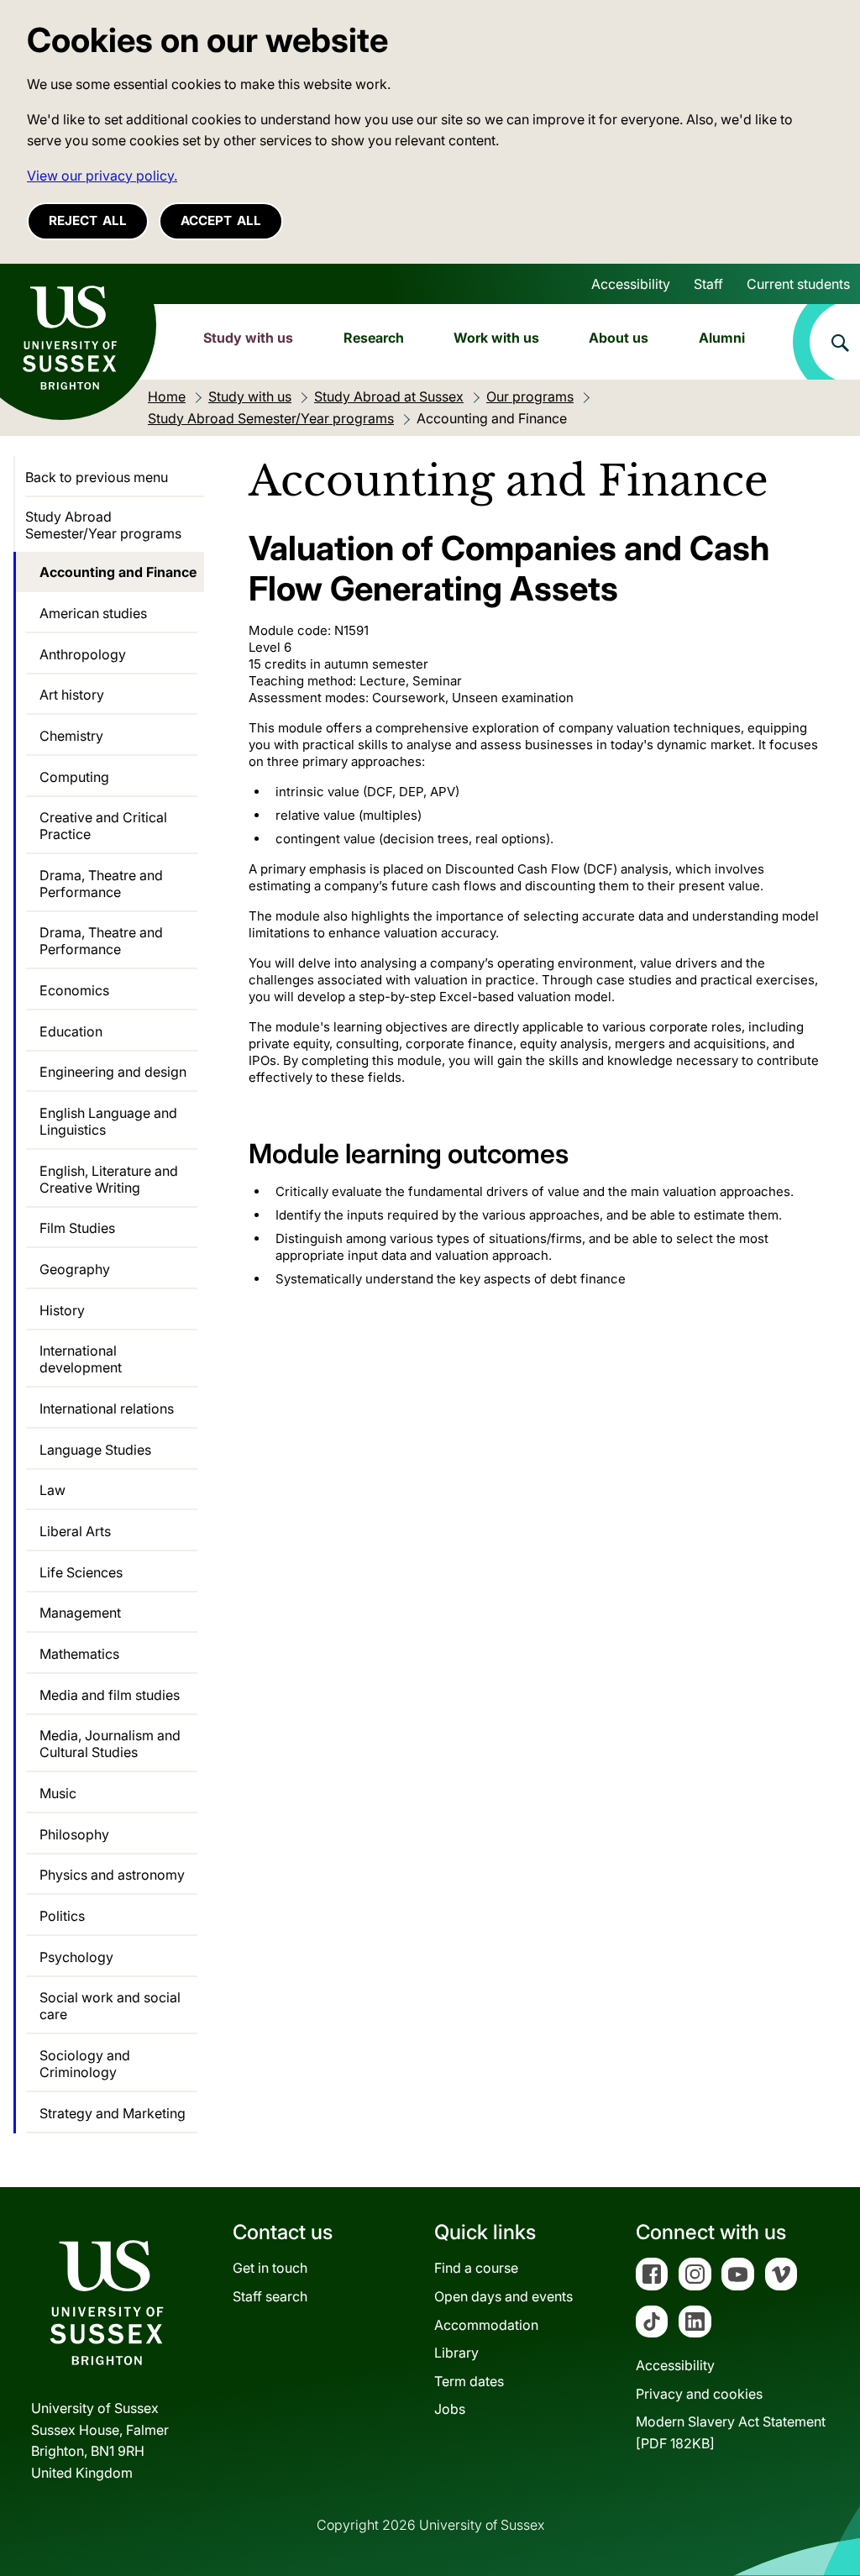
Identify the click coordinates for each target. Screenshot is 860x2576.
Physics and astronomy (112, 1875)
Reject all (88, 220)
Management (80, 1613)
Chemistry (71, 736)
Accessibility (631, 284)
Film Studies (77, 1228)
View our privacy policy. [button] (102, 176)
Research (374, 338)
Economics (74, 990)
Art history (72, 695)
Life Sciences (81, 1572)
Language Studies (95, 1450)
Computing (74, 777)
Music (58, 1793)
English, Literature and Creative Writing (109, 1179)
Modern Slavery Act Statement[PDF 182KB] (731, 2432)
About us (619, 338)
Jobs (450, 2409)
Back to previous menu (97, 477)
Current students (798, 284)
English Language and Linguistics (108, 1121)
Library (456, 2353)
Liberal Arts (75, 1531)
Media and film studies (110, 1695)
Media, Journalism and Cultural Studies (110, 1744)
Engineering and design (113, 1072)
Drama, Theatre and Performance (101, 884)
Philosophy (74, 1834)
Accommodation (486, 2325)
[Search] (826, 342)
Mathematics (79, 1654)
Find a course (476, 2268)
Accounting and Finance (118, 572)
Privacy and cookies (699, 2394)
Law (52, 1490)
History (62, 1310)
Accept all (221, 220)
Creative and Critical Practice (103, 826)
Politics (62, 1916)
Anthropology (83, 654)
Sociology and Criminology (85, 2064)
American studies (93, 613)
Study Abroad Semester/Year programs (103, 525)
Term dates (469, 2381)
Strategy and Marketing (113, 2113)
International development (81, 1359)
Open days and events (503, 2296)
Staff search (270, 2296)
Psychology (76, 1957)
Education (71, 1031)
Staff (708, 284)
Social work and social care (110, 2006)
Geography (75, 1269)
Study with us (248, 338)
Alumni (722, 338)
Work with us (496, 338)
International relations (107, 1409)
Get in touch (270, 2268)
